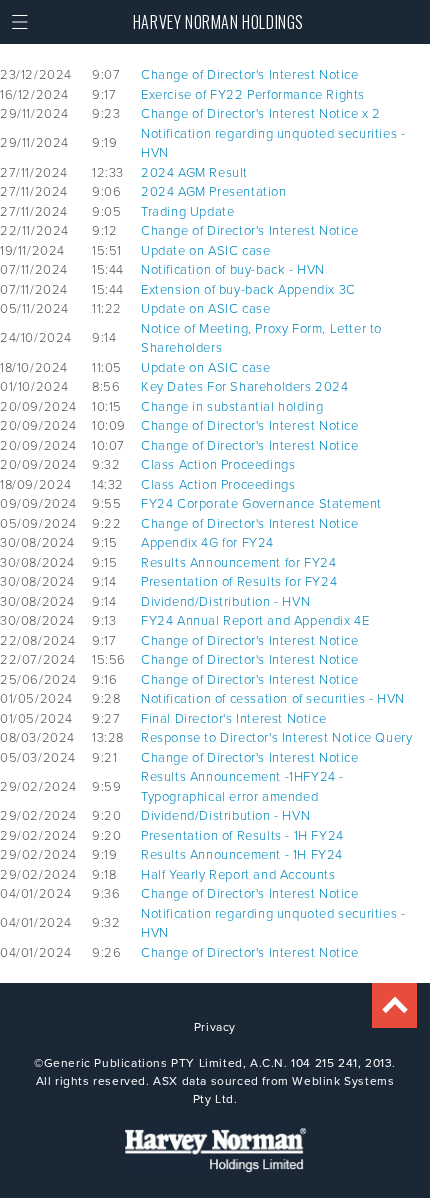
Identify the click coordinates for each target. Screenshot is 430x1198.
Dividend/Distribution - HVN (225, 601)
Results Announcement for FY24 (238, 562)
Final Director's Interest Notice (233, 718)
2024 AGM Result (194, 172)
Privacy (215, 1026)
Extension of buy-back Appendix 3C (248, 289)
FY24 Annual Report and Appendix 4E (255, 620)
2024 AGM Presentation (214, 191)
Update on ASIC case (205, 250)
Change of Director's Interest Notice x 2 (261, 113)
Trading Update (187, 211)
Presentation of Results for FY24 (239, 581)
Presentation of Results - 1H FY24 (242, 835)
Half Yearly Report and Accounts (238, 874)
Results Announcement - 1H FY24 (242, 854)
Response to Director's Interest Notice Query (276, 737)
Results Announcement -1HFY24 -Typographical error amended (242, 786)
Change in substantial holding (232, 406)
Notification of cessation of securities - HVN (273, 698)
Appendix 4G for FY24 (207, 542)
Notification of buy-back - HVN (233, 269)
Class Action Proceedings (218, 464)
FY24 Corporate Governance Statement (261, 503)
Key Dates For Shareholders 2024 (245, 386)
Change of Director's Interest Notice (250, 74)
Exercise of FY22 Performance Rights (253, 94)
